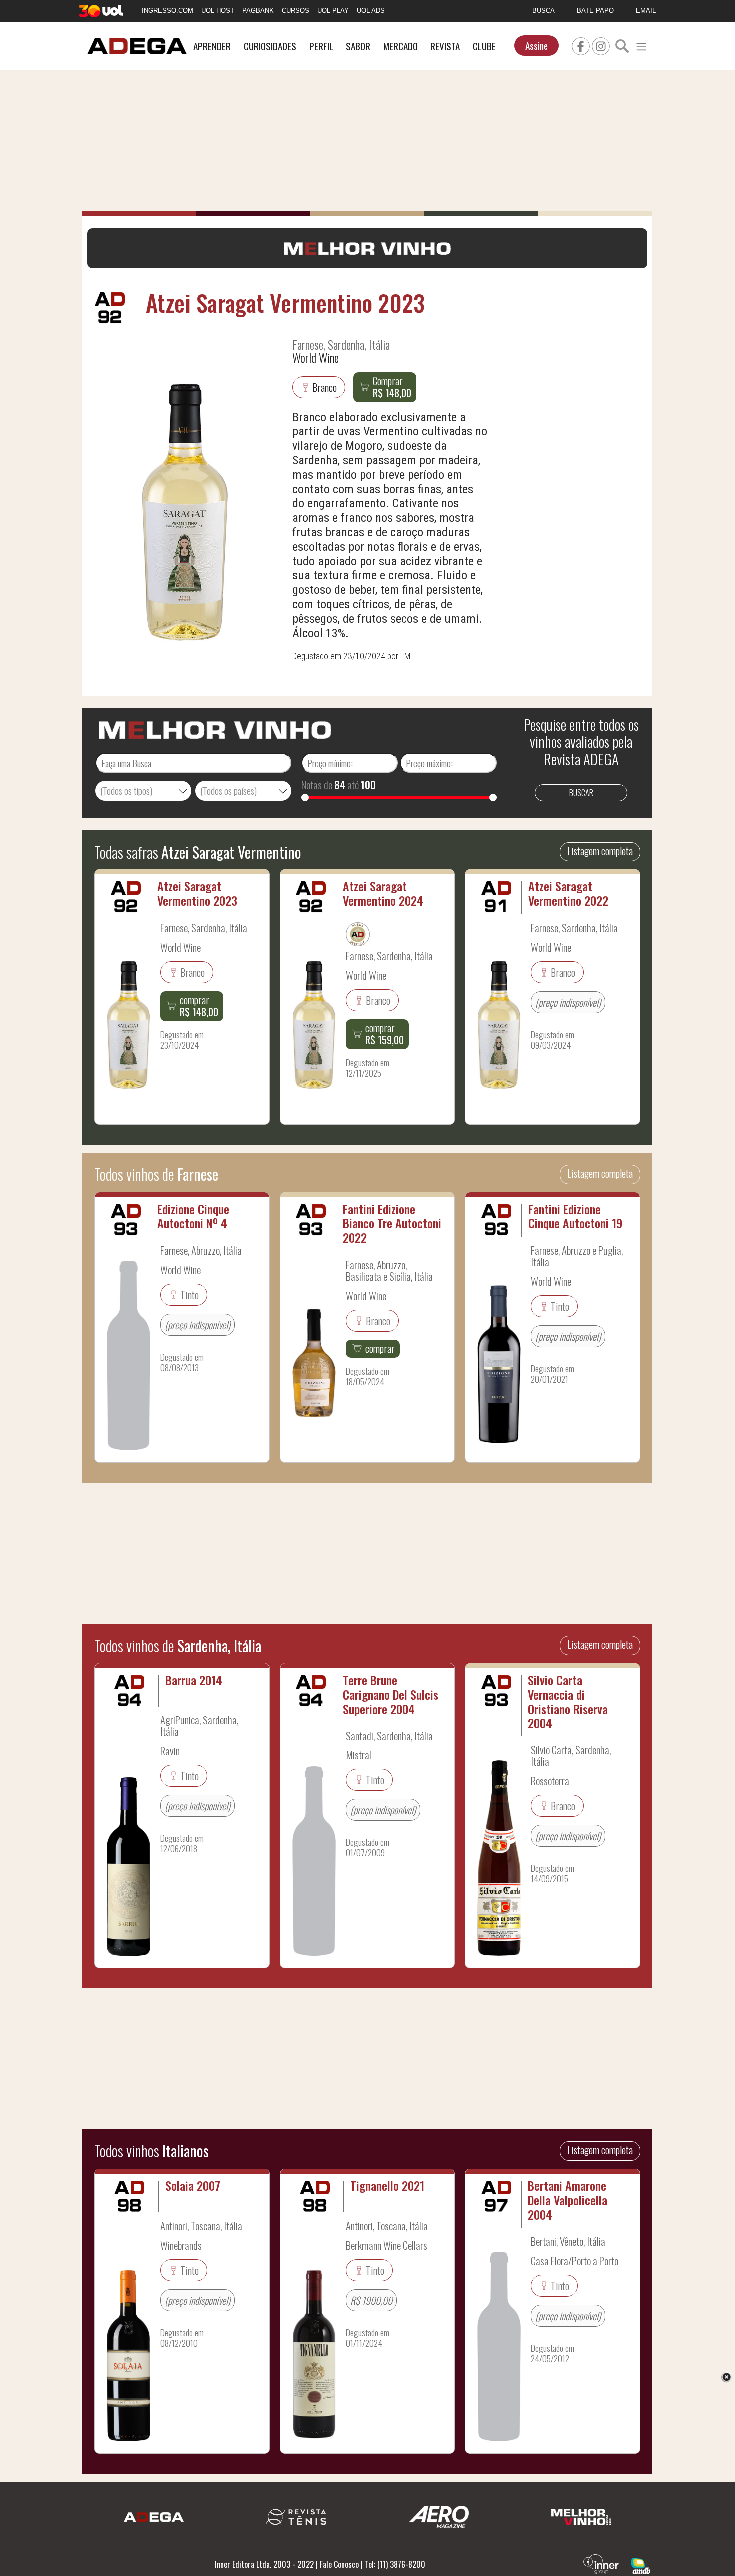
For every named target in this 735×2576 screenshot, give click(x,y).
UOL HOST (218, 11)
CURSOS (296, 11)
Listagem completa (600, 851)
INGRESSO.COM (168, 11)
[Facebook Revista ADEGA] (581, 45)
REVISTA (445, 46)
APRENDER (212, 46)
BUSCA (544, 11)
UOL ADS (371, 11)
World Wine (316, 357)
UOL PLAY (333, 11)
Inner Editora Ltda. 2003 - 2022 (264, 2564)
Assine (537, 46)
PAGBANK (258, 11)
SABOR (358, 46)
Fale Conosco (339, 2564)
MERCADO (401, 46)
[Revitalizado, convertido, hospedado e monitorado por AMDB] (641, 2565)
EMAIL (646, 11)
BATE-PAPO (595, 11)
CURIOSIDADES (270, 46)
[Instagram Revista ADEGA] (601, 45)
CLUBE (484, 46)
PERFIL (321, 46)
